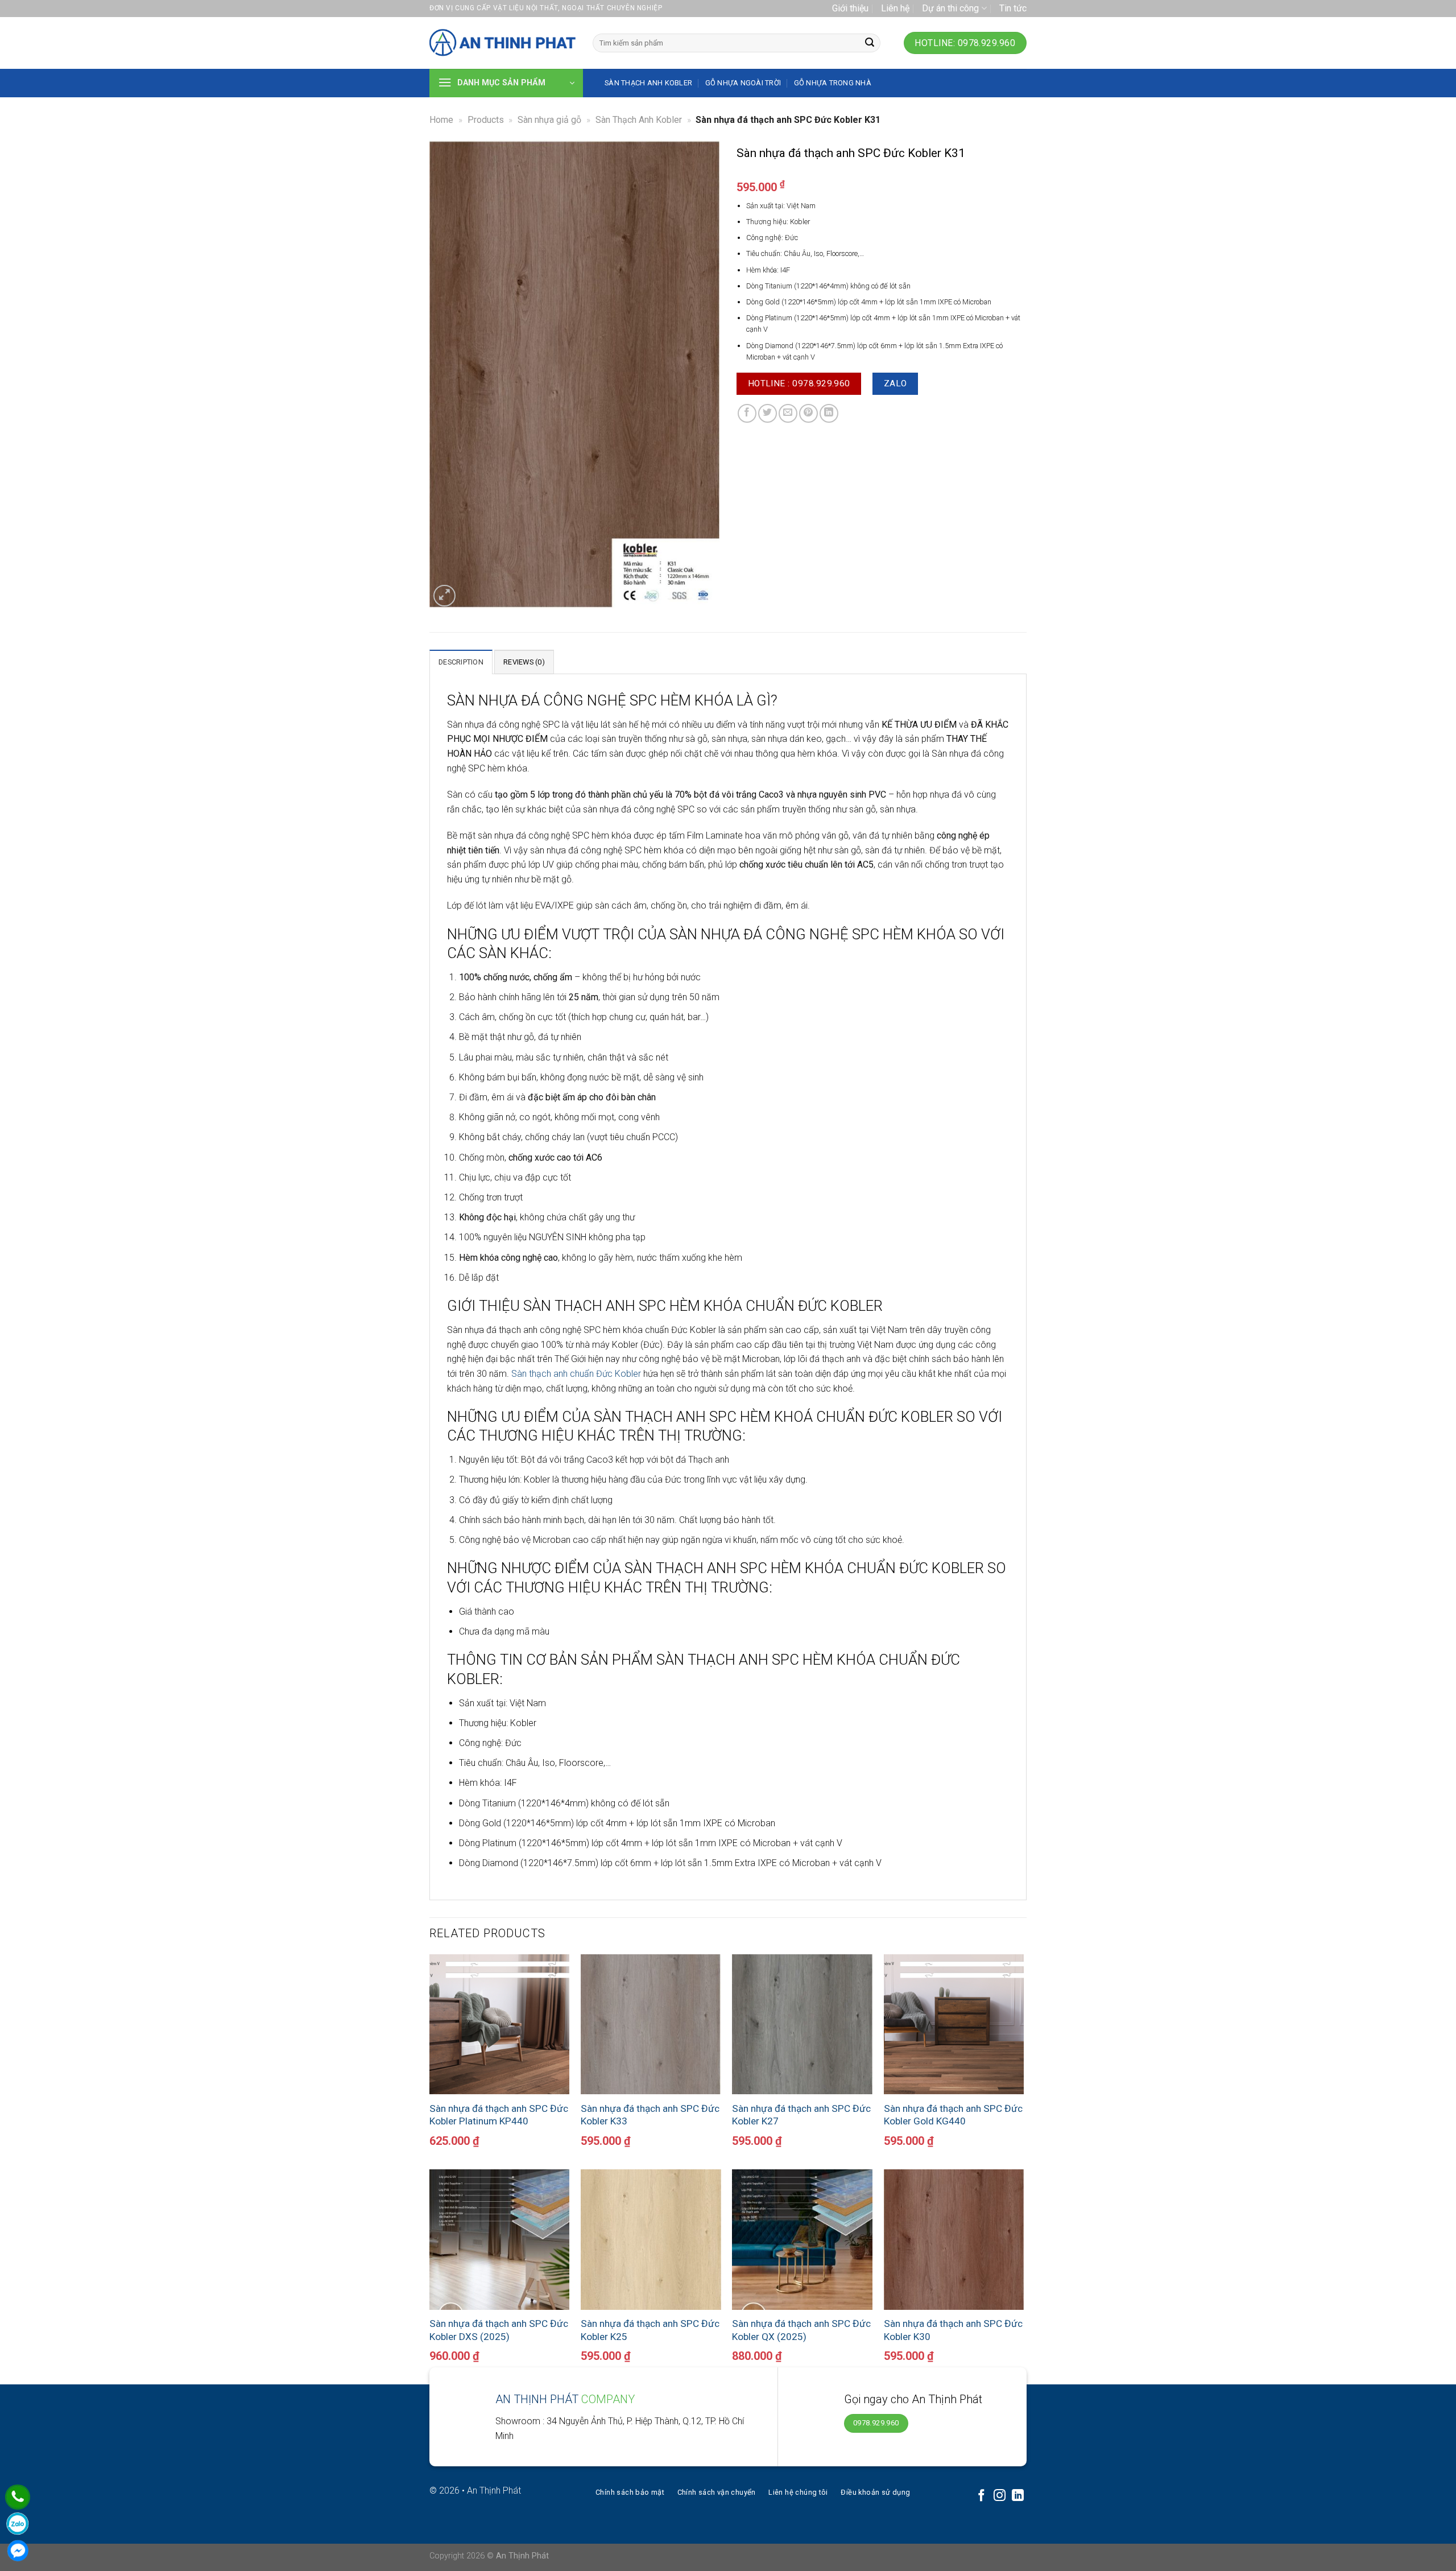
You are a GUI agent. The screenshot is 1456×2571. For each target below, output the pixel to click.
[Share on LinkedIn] (829, 413)
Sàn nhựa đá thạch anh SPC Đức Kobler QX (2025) (801, 2330)
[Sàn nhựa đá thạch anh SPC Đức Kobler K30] (954, 2240)
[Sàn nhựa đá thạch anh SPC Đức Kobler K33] (651, 2025)
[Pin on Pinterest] (808, 413)
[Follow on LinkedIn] (1018, 2496)
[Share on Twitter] (768, 413)
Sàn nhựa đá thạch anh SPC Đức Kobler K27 (801, 2115)
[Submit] (870, 43)
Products (486, 120)
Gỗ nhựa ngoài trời (743, 83)
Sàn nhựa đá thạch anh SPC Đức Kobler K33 (650, 2115)
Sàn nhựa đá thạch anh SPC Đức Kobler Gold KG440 (953, 2115)
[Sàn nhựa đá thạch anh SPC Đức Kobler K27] (802, 2025)
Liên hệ (895, 8)
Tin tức (1013, 8)
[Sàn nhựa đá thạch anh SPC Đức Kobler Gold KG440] (954, 2025)
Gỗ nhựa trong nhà (833, 83)
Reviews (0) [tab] (524, 662)
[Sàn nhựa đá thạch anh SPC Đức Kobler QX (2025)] (802, 2240)
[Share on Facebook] (747, 413)
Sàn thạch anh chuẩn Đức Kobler (576, 1374)
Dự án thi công (950, 8)
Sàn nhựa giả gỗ (549, 120)
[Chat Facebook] (18, 2551)
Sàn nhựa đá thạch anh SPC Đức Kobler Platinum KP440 (499, 2115)
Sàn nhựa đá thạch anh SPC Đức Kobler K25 (650, 2330)
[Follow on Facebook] (981, 2496)
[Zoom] (444, 596)
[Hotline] (18, 2497)
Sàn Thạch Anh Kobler (639, 120)
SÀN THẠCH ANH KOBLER (648, 83)
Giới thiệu (850, 8)
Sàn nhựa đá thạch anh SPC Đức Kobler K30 (953, 2330)
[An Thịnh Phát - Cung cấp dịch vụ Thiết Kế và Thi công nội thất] (502, 43)
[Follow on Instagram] (1000, 2496)
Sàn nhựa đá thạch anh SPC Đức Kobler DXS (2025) (499, 2330)
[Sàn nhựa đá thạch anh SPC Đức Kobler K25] (651, 2240)
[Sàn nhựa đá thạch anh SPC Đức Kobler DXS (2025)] (500, 2240)
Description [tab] (461, 662)
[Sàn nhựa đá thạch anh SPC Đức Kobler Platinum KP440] (500, 2025)
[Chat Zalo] (18, 2524)
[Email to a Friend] (788, 413)
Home (441, 120)
